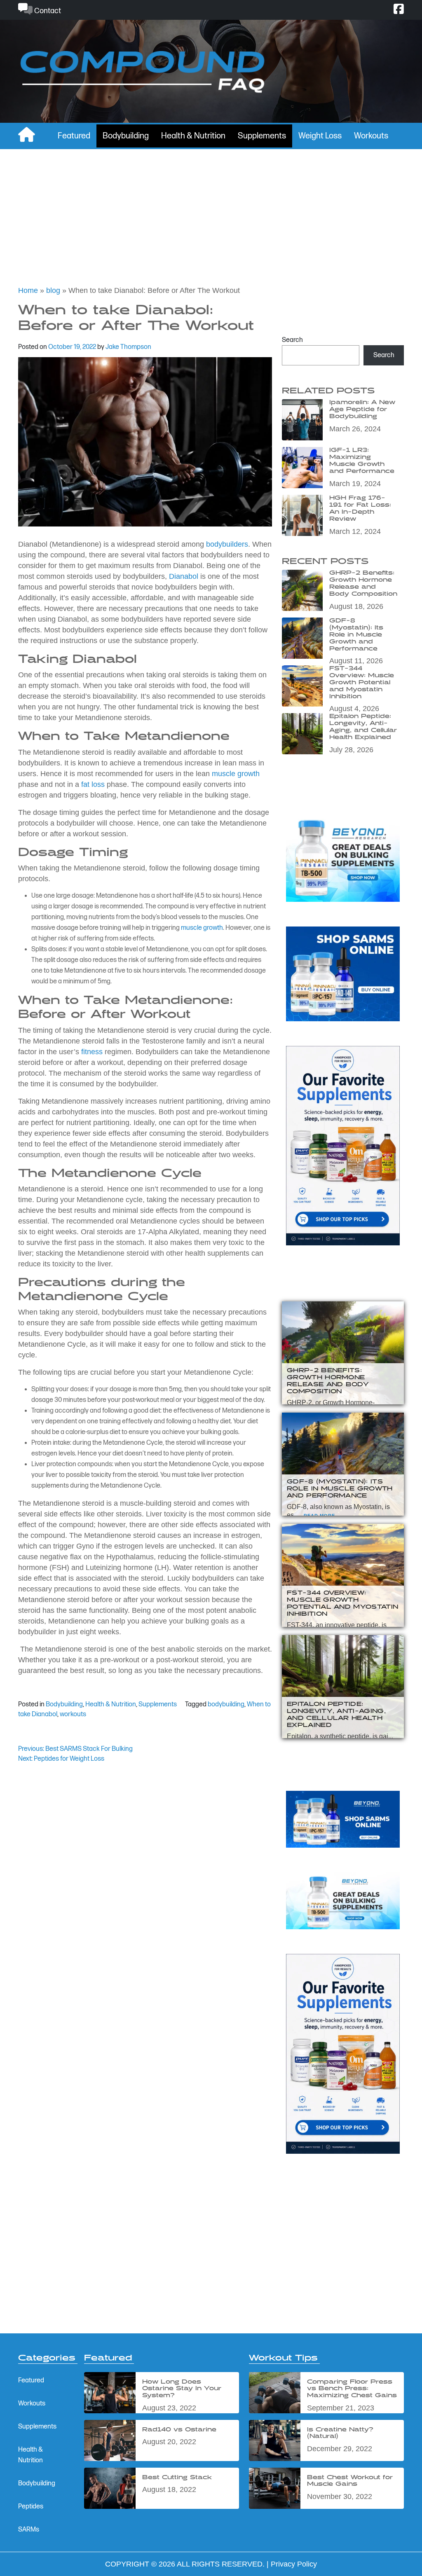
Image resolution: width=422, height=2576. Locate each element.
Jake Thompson (128, 347)
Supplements (262, 136)
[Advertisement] (211, 211)
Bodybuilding (126, 136)
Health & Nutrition (193, 136)
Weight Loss (320, 136)
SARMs (29, 2530)
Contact (47, 11)
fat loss (93, 784)
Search (292, 340)
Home (28, 290)
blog (53, 290)
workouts (73, 1714)
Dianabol (184, 576)
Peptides (31, 2507)
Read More (319, 1516)
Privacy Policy (294, 2564)
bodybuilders (227, 544)
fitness (92, 1052)
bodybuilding (226, 1704)
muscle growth (236, 774)
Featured (74, 136)
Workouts (371, 136)
